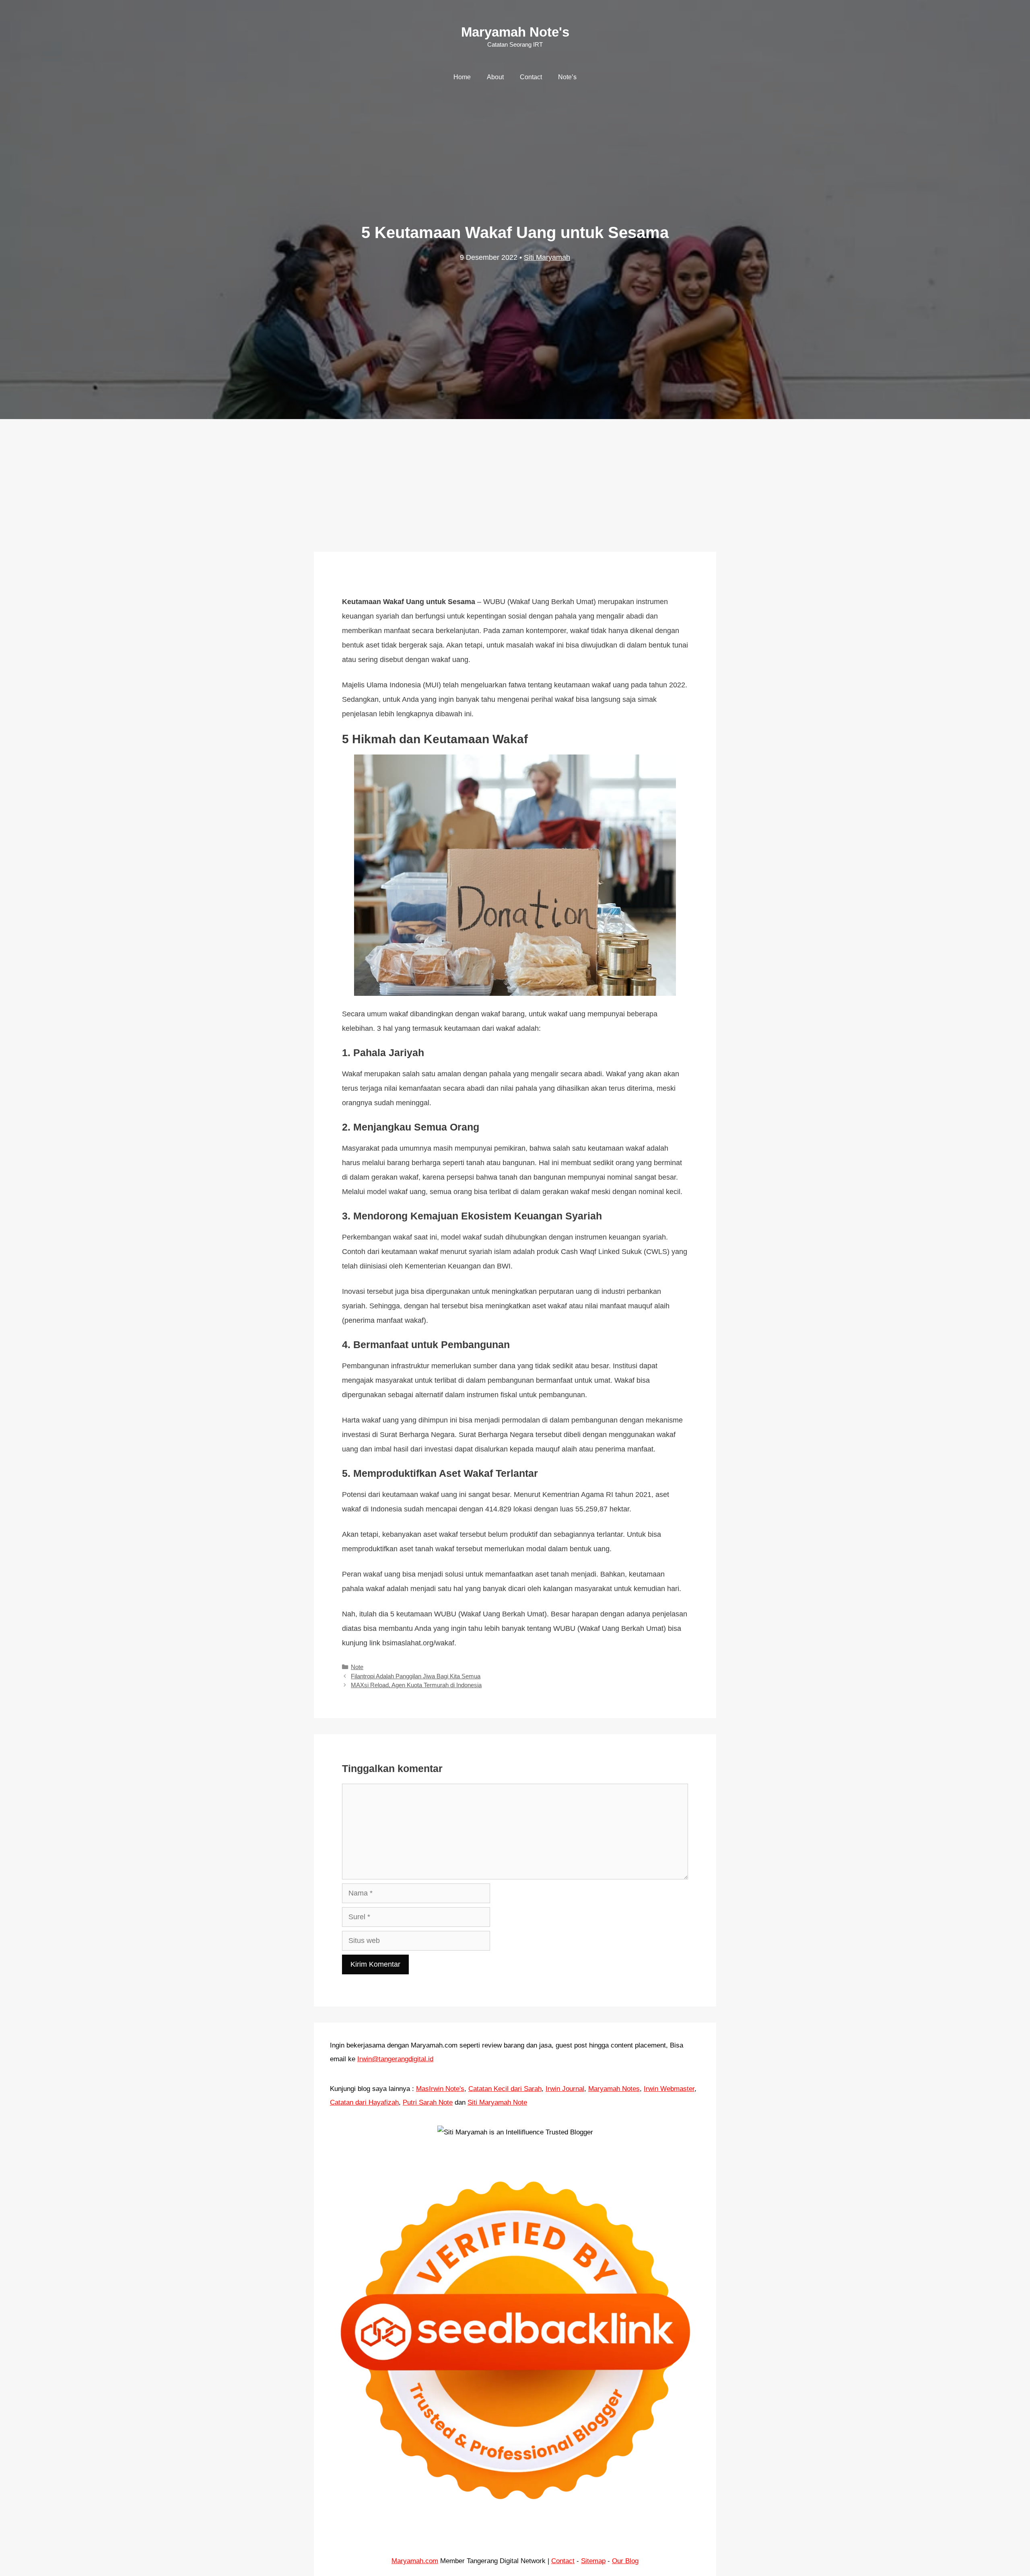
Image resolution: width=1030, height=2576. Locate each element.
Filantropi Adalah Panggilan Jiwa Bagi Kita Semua (416, 1676)
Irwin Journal (565, 2089)
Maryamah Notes (614, 2089)
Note (357, 1667)
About (495, 77)
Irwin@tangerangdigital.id (395, 2059)
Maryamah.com (415, 2561)
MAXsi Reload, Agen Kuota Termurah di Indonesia (416, 1685)
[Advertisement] (515, 477)
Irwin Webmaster (669, 2089)
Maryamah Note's (515, 32)
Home (462, 77)
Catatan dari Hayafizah (364, 2102)
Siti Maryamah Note (497, 2102)
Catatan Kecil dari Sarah (505, 2089)
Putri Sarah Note (428, 2102)
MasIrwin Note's (440, 2089)
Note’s (567, 77)
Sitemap (593, 2561)
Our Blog (625, 2561)
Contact (531, 77)
